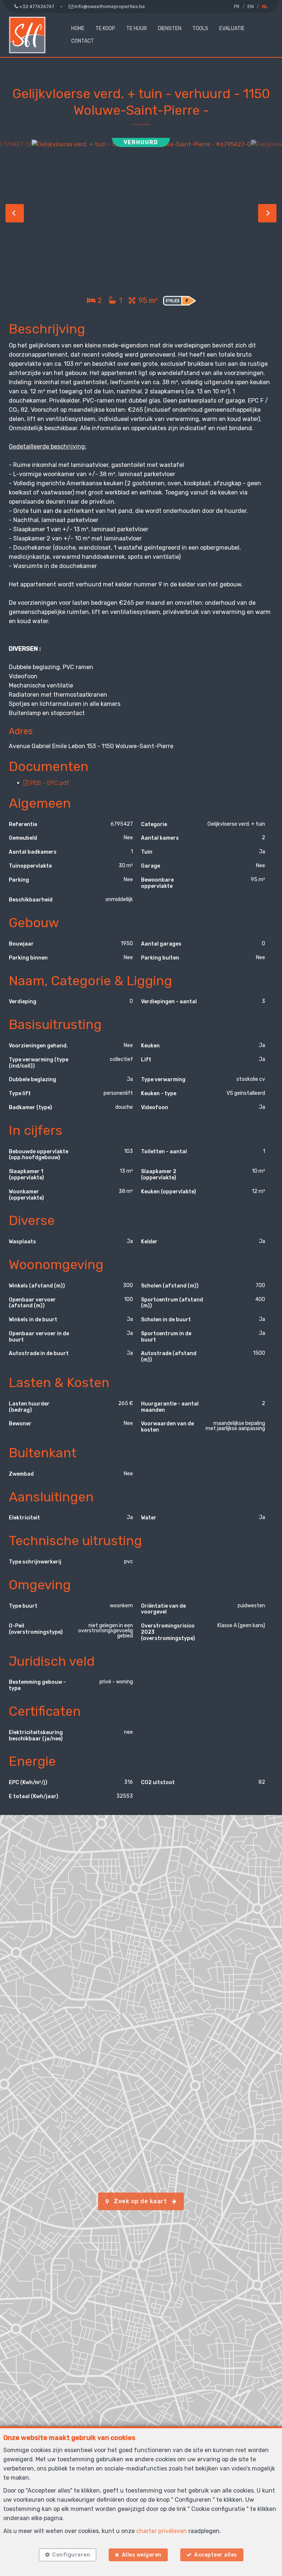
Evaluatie (232, 28)
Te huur (137, 28)
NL (265, 6)
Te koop (105, 28)
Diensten (170, 28)
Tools (200, 28)
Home (78, 28)
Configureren (71, 2555)
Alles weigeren (142, 2555)
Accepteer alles (216, 2555)
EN (251, 6)
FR (237, 6)
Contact (83, 41)
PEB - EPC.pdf (49, 783)
